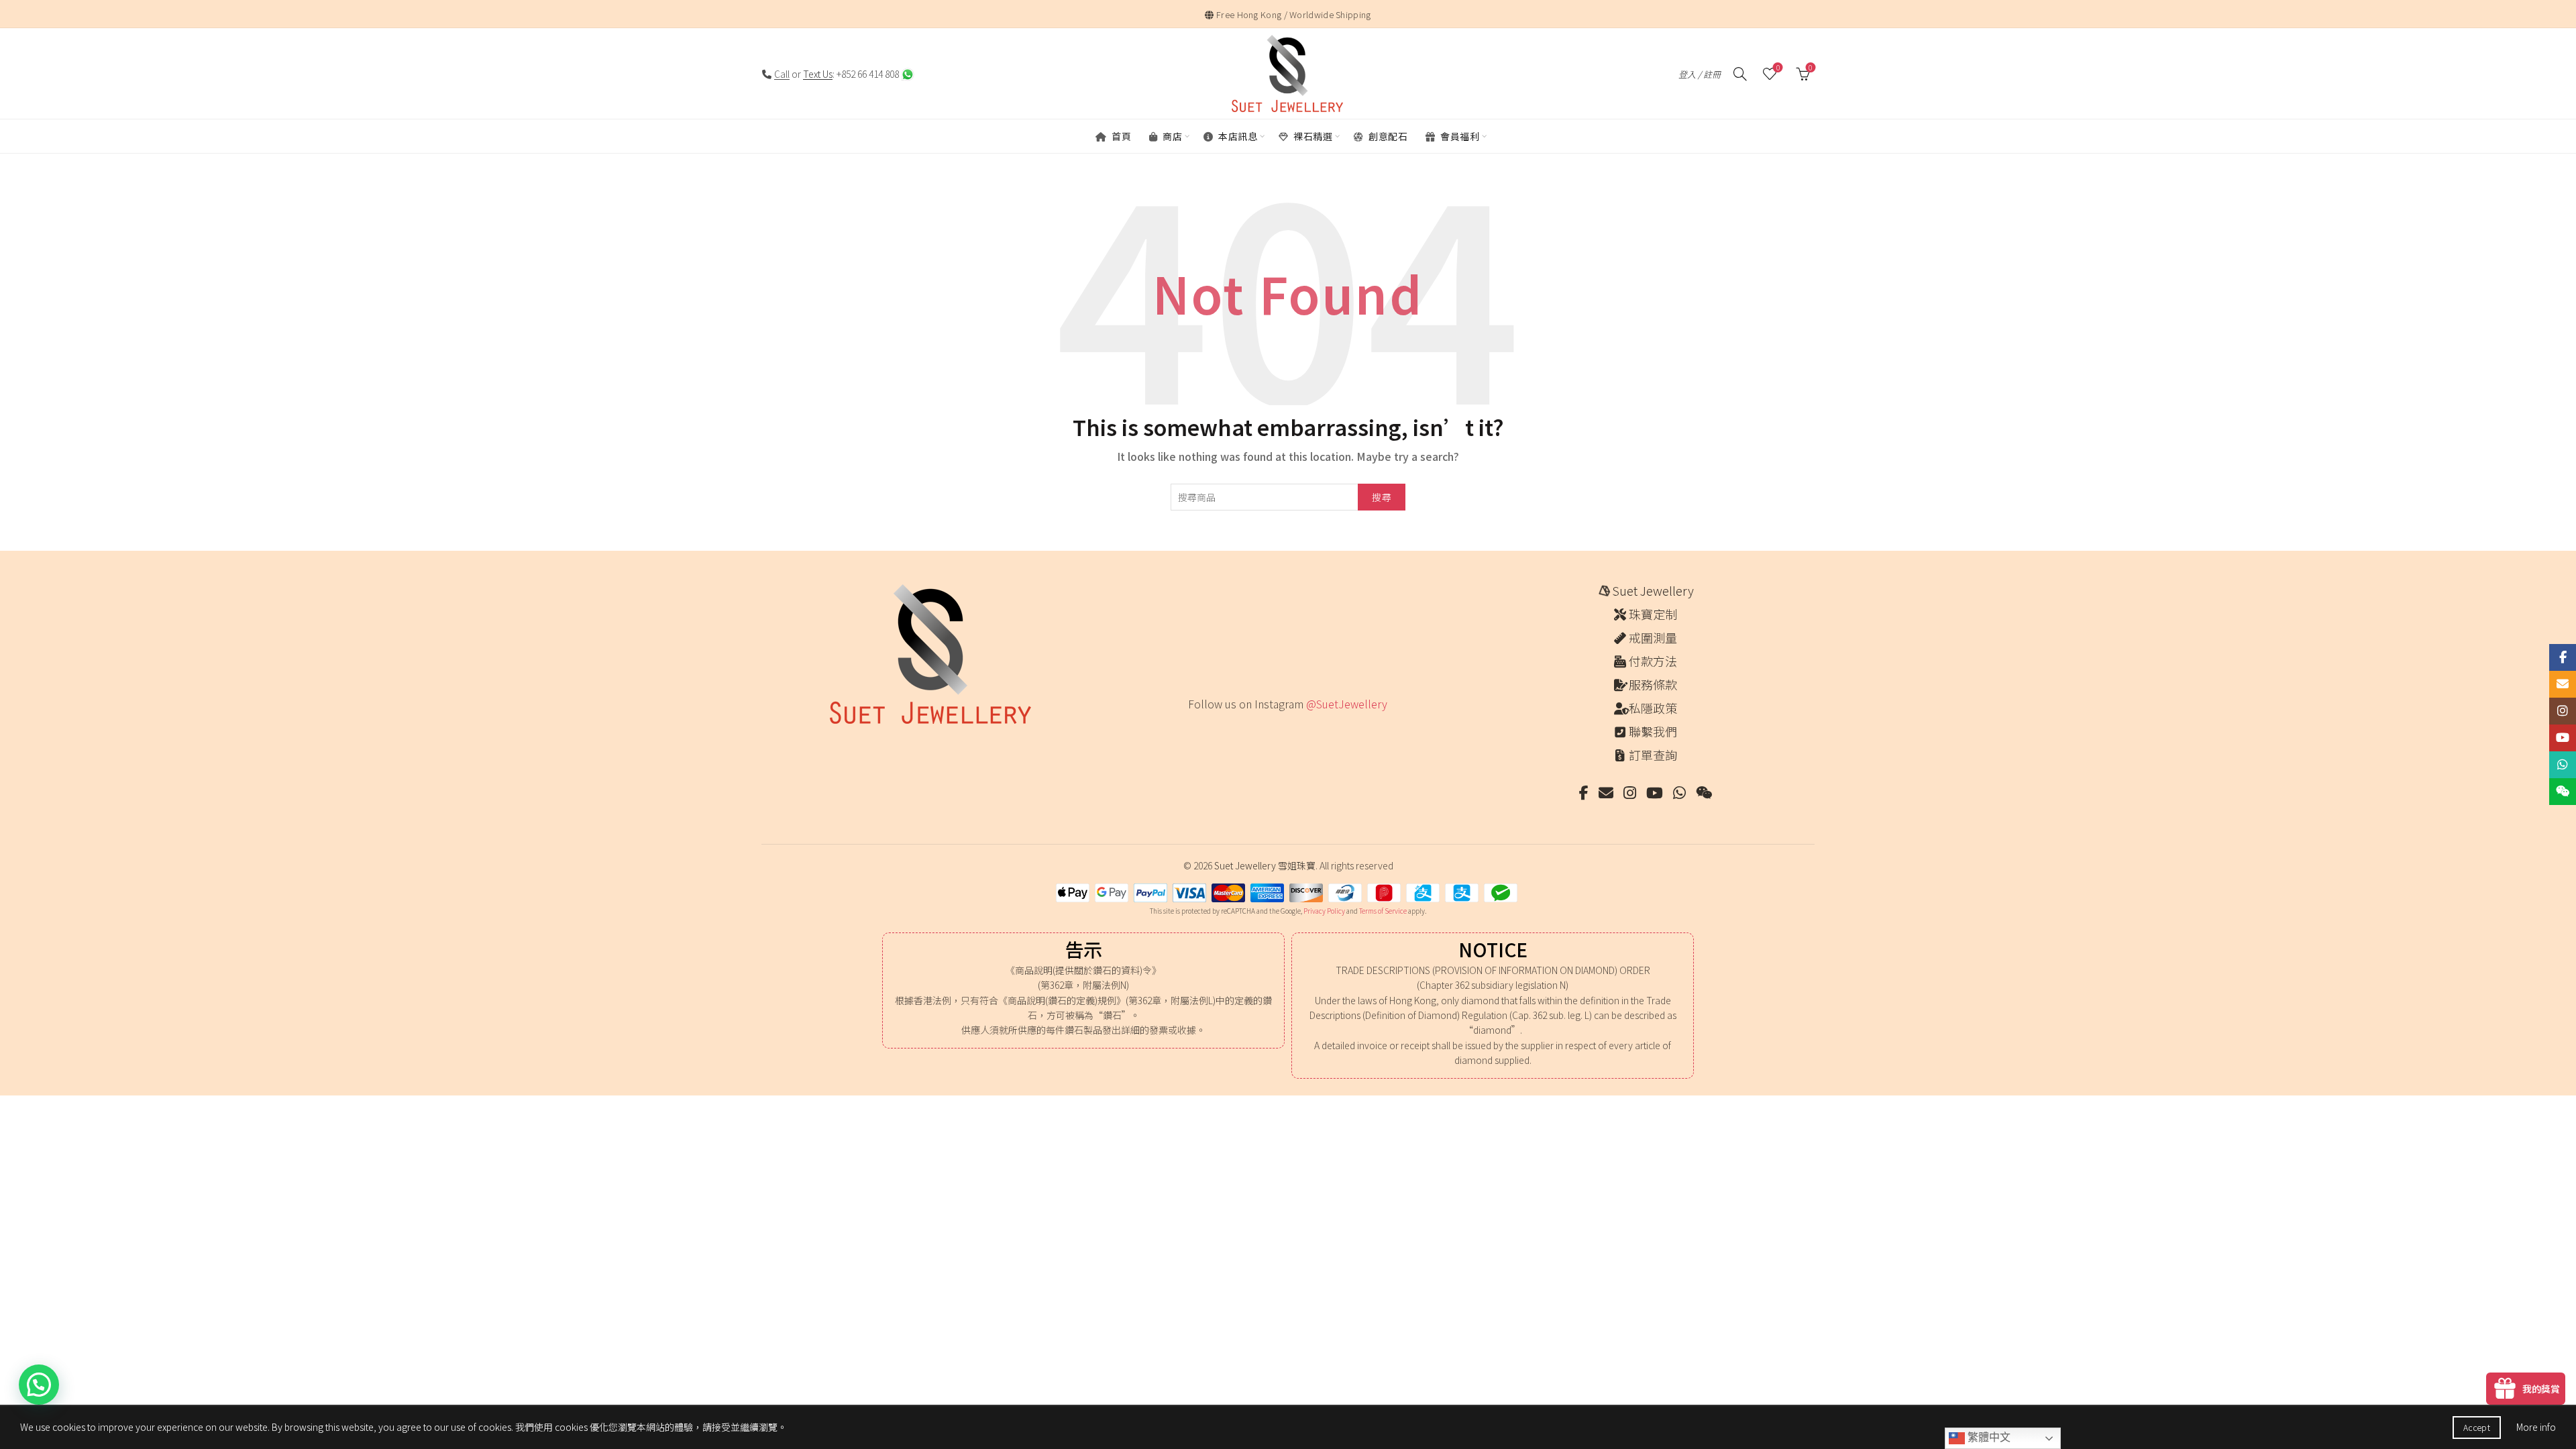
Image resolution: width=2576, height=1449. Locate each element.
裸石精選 (1312, 136)
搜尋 (1382, 497)
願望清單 (1778, 68)
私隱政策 (1653, 708)
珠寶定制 (1653, 614)
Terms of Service (1383, 911)
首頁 (1121, 136)
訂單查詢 (1653, 755)
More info (2536, 1427)
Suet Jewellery (1653, 590)
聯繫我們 (1653, 731)
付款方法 (1653, 661)
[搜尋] (1740, 74)
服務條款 (1653, 684)
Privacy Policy (1324, 911)
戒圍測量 (1653, 637)
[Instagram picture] (1193, 732)
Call (782, 74)
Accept (2477, 1427)
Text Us (818, 74)
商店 (1172, 136)
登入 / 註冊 (1700, 74)
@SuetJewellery (1347, 704)
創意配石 (1387, 136)
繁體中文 (1988, 1437)
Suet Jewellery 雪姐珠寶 (1265, 865)
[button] (39, 1385)
